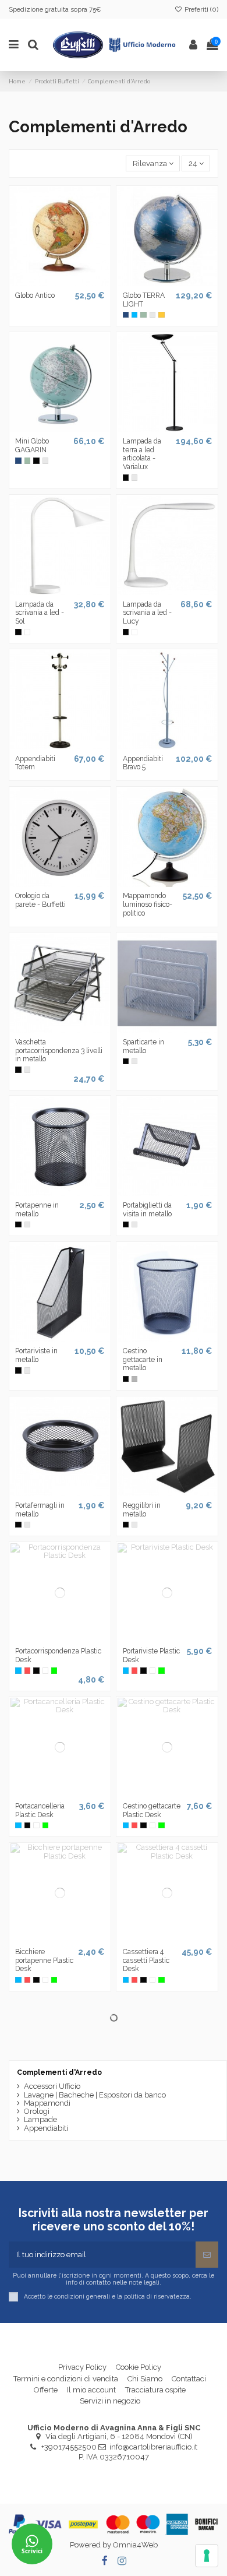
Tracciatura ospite (155, 2390)
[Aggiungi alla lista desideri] (52, 283)
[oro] (161, 315)
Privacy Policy (82, 2367)
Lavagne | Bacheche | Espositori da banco (95, 2095)
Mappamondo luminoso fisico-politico (148, 904)
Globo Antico (35, 295)
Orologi (37, 2112)
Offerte (46, 2390)
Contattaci (189, 2379)
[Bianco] (27, 632)
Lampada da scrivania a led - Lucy (147, 613)
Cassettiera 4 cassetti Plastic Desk (146, 1960)
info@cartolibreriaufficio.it (153, 2447)
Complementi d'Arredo (59, 2072)
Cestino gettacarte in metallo (143, 1359)
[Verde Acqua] (143, 315)
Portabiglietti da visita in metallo (147, 1210)
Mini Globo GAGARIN (32, 446)
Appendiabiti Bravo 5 (143, 763)
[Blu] (126, 315)
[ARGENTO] (134, 1379)
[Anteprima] (68, 283)
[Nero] (36, 460)
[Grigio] (152, 315)
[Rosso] (27, 1670)
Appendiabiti (46, 2128)
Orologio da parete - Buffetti (40, 900)
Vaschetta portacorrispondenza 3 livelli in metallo (59, 1051)
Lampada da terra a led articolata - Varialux (142, 454)
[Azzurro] (134, 315)
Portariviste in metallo (36, 1355)
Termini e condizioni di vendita (66, 2379)
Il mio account (91, 2390)
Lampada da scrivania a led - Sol (40, 613)
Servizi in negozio (110, 2401)
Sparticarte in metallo (143, 1046)
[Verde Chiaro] (54, 1670)
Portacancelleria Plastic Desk (40, 1810)
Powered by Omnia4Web (114, 2545)
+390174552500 (69, 2447)
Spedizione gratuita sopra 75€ (55, 9)
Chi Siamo (145, 2379)
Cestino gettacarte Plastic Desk (152, 1810)
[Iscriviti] (207, 2255)
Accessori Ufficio (52, 2086)
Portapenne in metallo (37, 1210)
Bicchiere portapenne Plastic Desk (44, 1960)
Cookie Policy (139, 2367)
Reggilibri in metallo (142, 1510)
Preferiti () (201, 9)
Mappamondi (47, 2103)
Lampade (40, 2120)
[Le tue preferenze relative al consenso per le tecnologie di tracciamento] (207, 2556)
